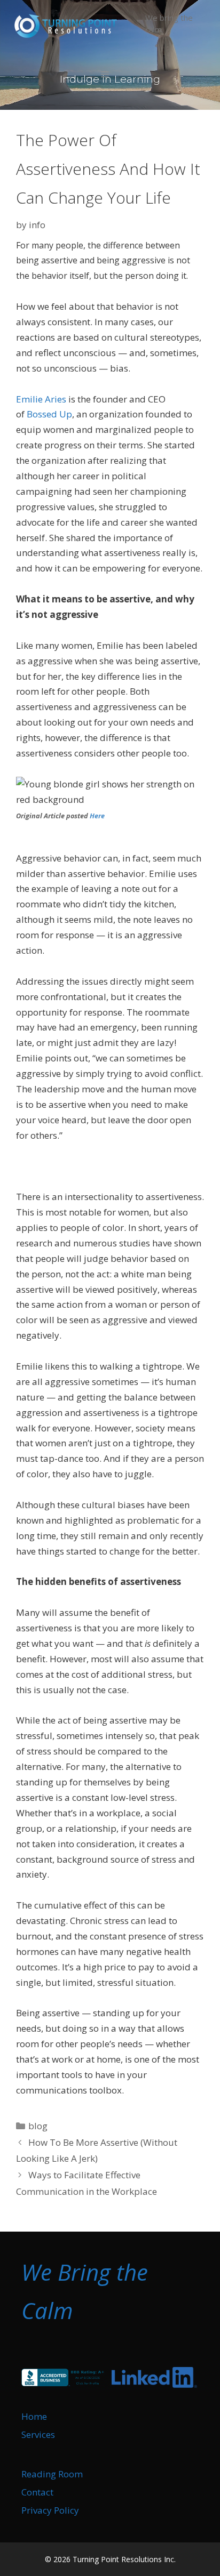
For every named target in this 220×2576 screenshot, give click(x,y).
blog (38, 2126)
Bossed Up (49, 414)
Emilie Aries (41, 399)
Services (38, 2434)
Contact (37, 2492)
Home (34, 2416)
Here (97, 816)
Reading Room (52, 2474)
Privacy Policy (50, 2510)
